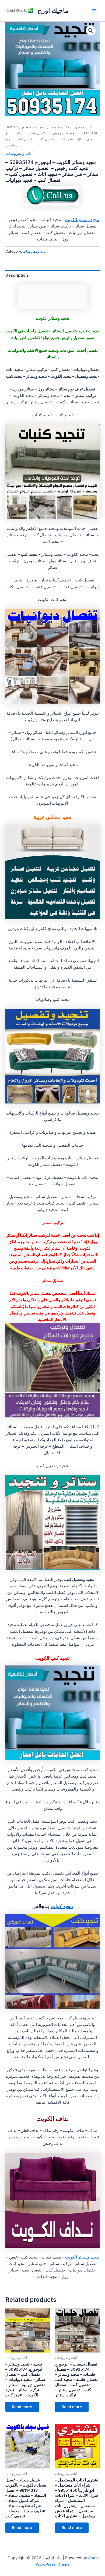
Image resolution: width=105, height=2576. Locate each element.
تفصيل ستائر (41, 1293)
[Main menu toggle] (94, 11)
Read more (22, 2407)
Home (10, 127)
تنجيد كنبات (62, 1906)
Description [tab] (17, 275)
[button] (91, 31)
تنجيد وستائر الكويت (82, 220)
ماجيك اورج (53, 10)
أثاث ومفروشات (80, 127)
